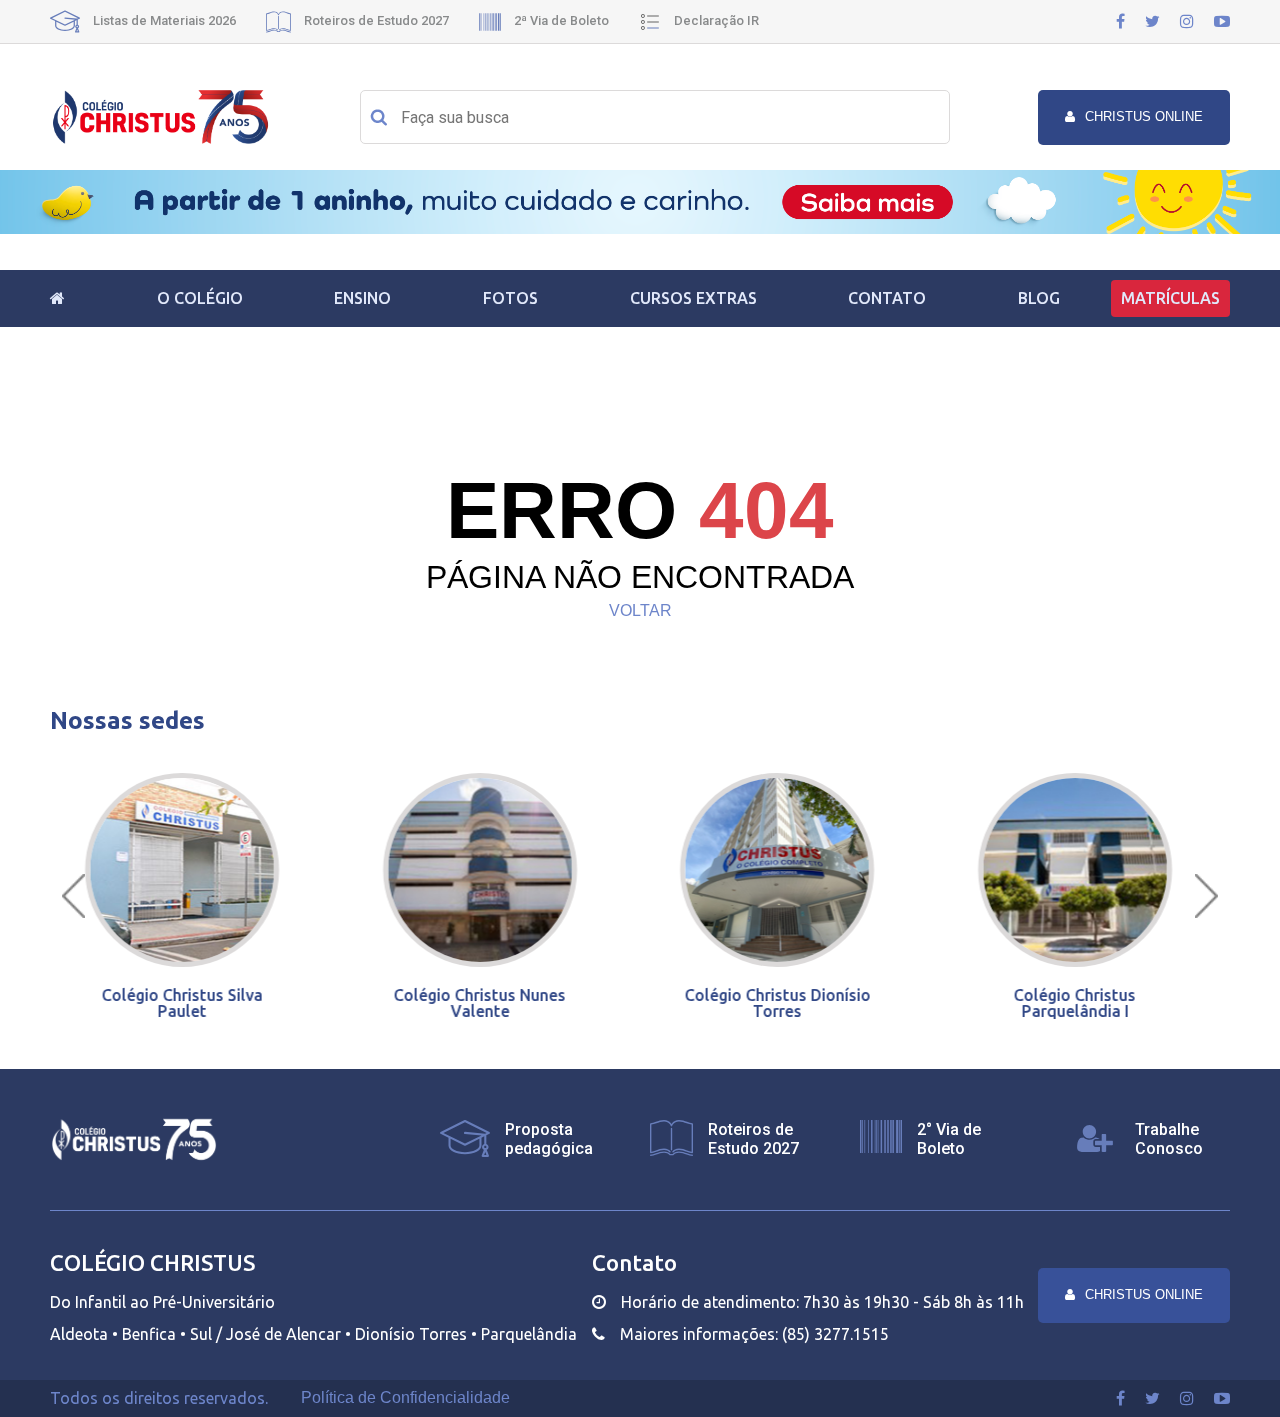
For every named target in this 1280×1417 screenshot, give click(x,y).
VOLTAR (640, 610)
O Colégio (200, 298)
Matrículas (1170, 298)
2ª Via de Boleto (560, 20)
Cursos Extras (693, 298)
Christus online (1144, 116)
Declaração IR (715, 20)
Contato (887, 298)
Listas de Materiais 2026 (163, 20)
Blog (1039, 298)
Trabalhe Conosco (1169, 1139)
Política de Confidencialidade (405, 1398)
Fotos (510, 298)
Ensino (362, 298)
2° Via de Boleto (949, 1139)
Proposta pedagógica (549, 1139)
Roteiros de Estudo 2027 (375, 20)
